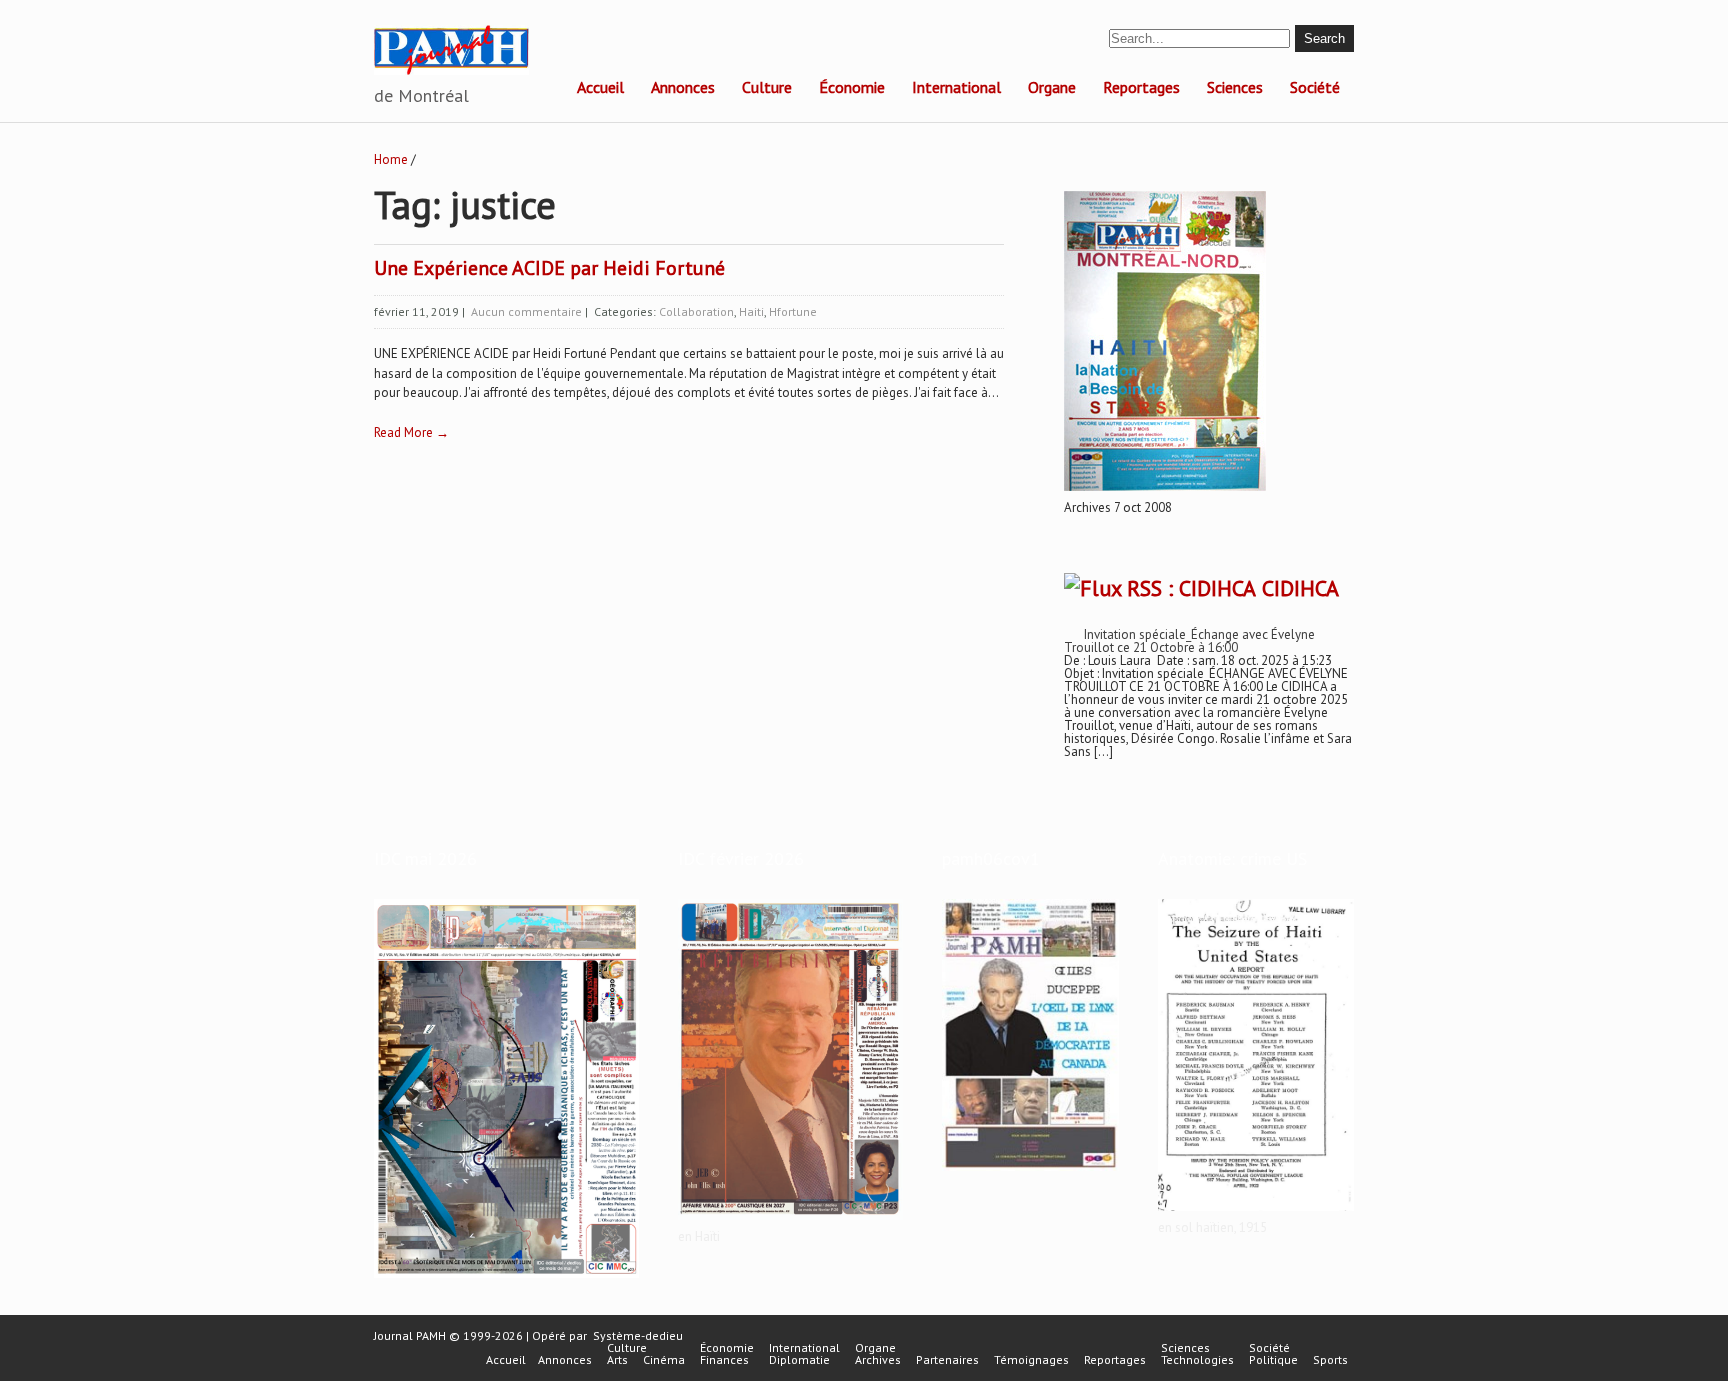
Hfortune (793, 311)
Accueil (600, 87)
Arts (617, 1360)
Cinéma (664, 1360)
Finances (724, 1360)
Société (1315, 87)
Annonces (683, 87)
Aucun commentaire (526, 311)
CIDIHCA (1300, 588)
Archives (878, 1360)
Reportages (1141, 87)
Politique (1273, 1360)
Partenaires (947, 1360)
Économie (852, 87)
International (956, 87)
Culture (767, 87)
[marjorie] (790, 1220)
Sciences (1235, 87)
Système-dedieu (638, 1335)
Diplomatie (799, 1360)
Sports (1330, 1360)
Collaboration (696, 311)
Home (391, 159)
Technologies (1197, 1360)
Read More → (411, 432)
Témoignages (1031, 1360)
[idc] (506, 1278)
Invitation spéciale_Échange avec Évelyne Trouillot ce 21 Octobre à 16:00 (1189, 641)
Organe (1052, 87)
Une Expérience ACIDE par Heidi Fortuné (549, 268)
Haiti (751, 311)
